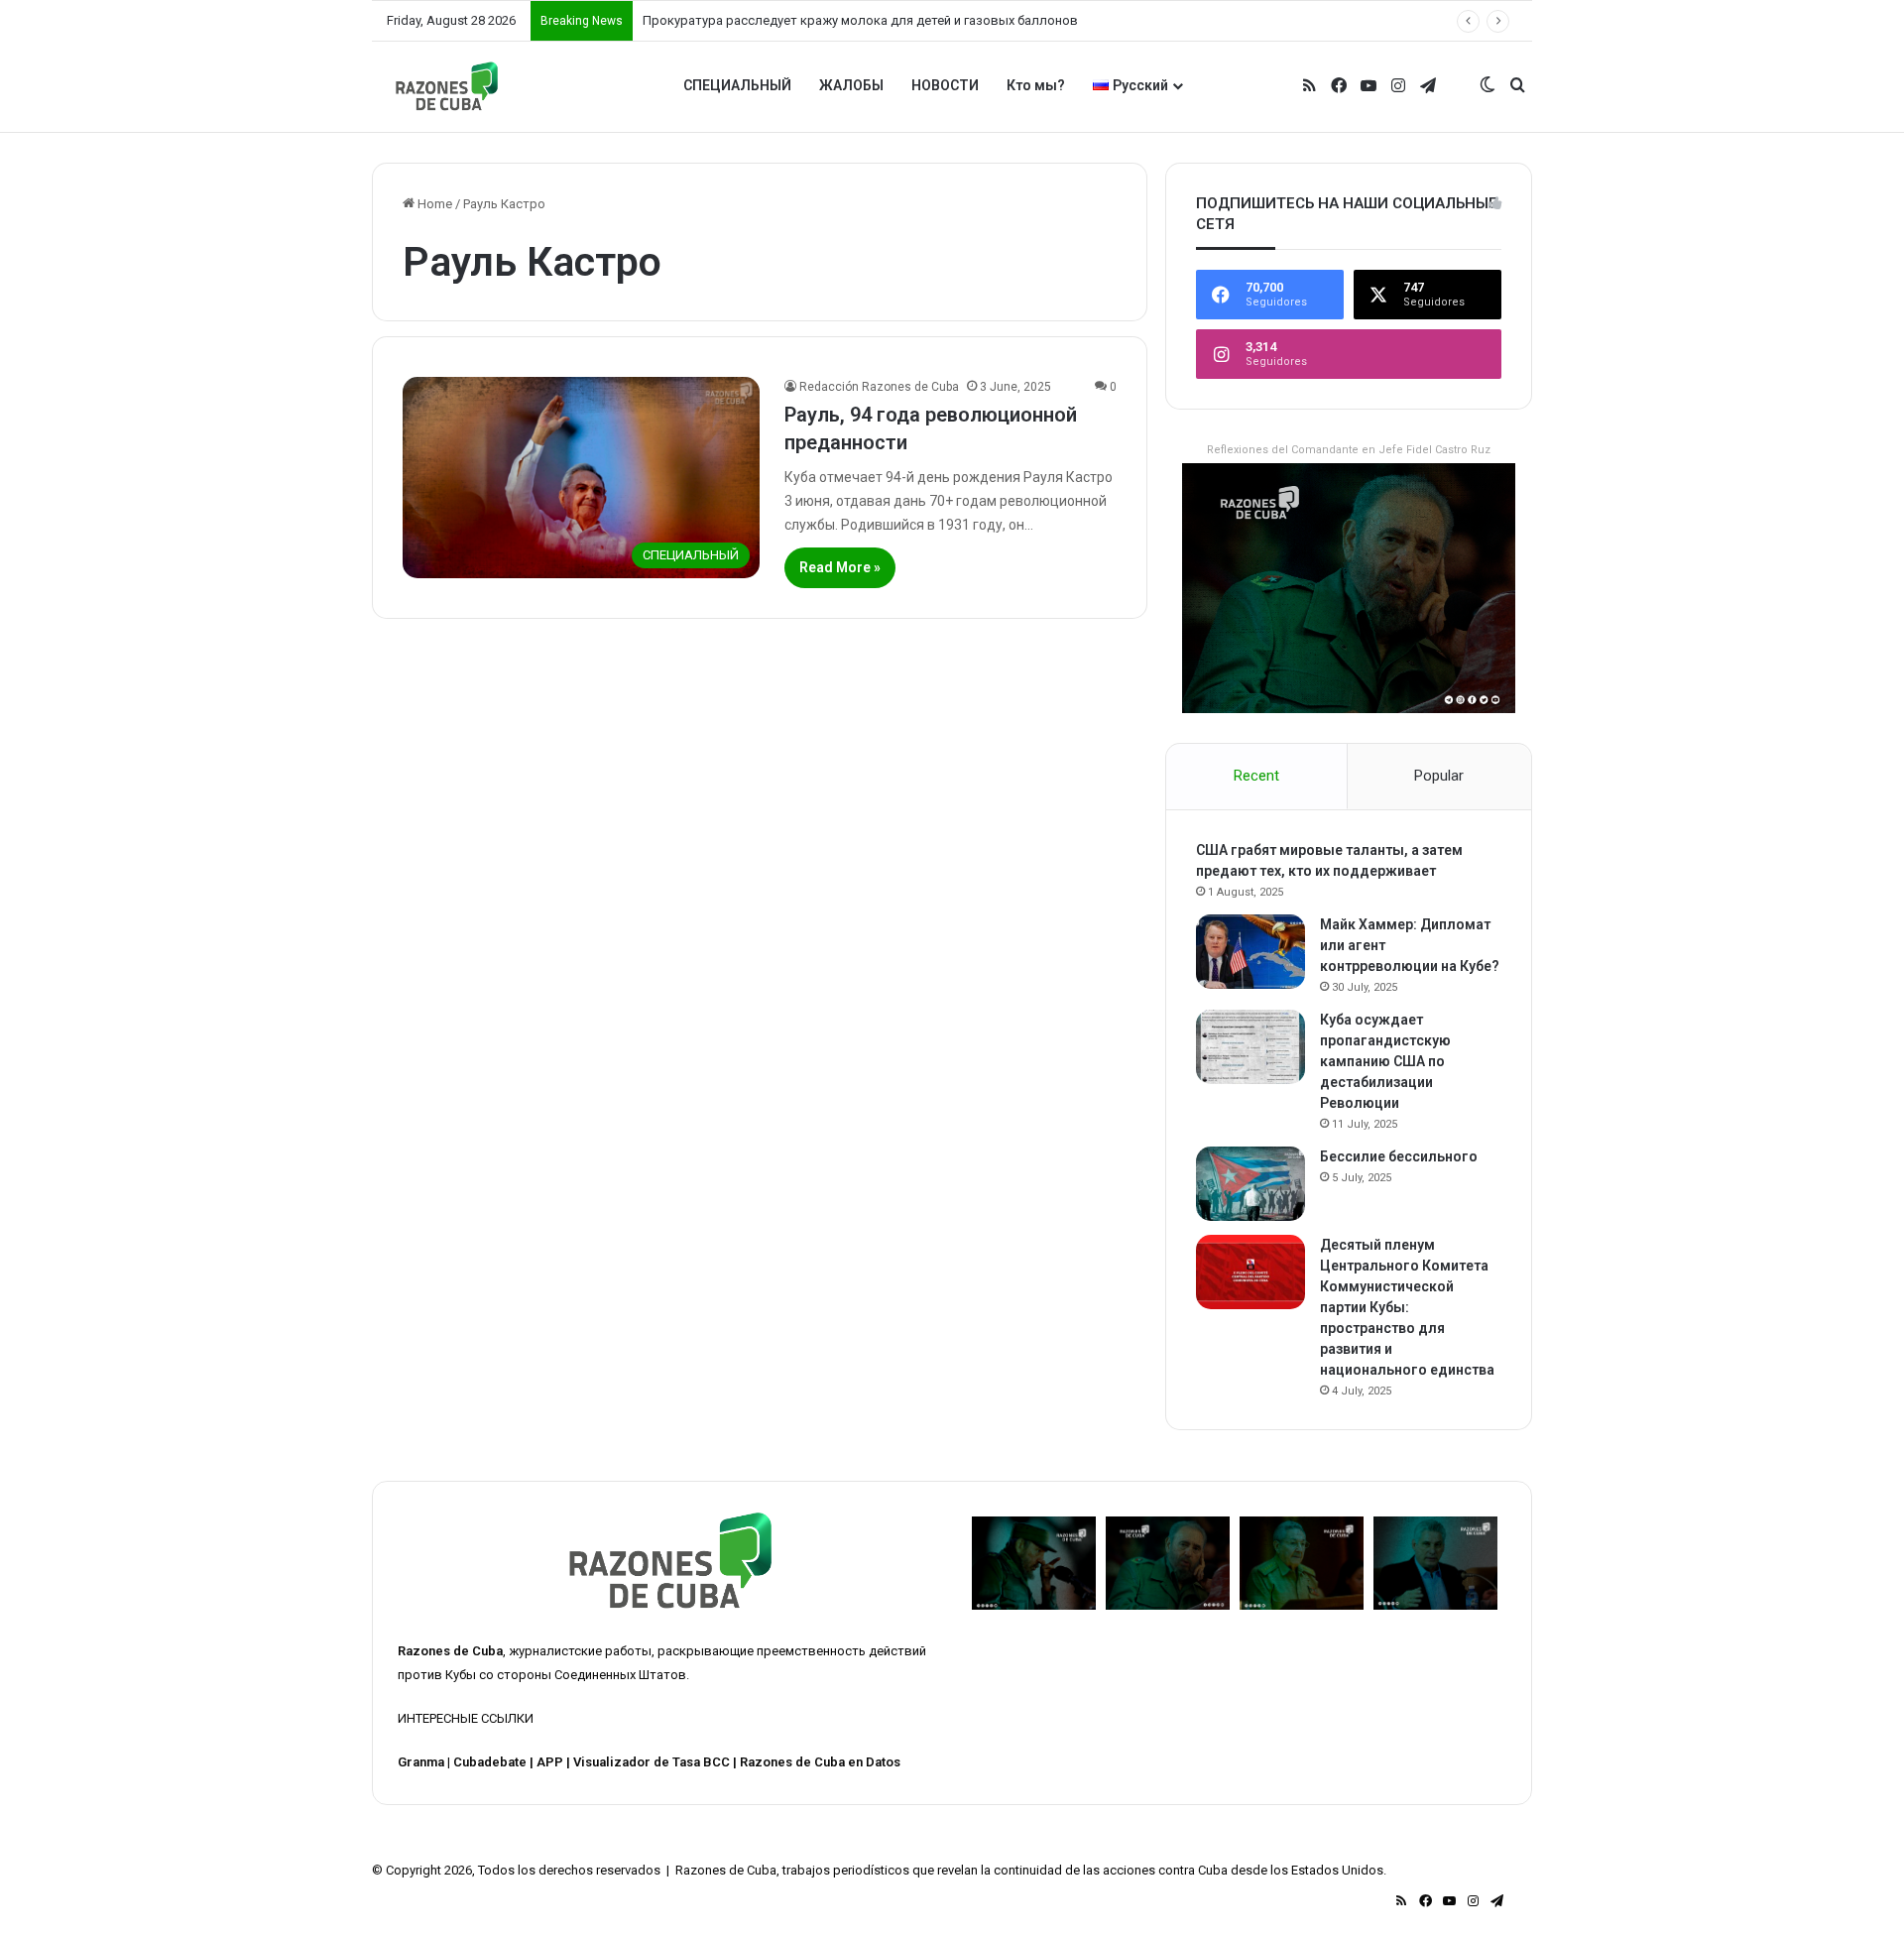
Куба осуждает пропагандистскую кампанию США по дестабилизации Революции (1385, 1061)
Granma (421, 1762)
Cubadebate (490, 1762)
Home (433, 204)
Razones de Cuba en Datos (820, 1762)
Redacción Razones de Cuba (879, 387)
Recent (1256, 776)
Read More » (840, 567)
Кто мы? (1036, 85)
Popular (1439, 776)
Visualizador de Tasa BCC (652, 1762)
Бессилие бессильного (1399, 1156)
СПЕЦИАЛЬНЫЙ (737, 85)
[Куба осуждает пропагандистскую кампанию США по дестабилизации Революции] (1250, 1047)
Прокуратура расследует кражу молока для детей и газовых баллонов (860, 20)
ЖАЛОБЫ (851, 85)
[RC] (447, 86)
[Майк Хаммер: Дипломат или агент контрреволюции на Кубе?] (1250, 952)
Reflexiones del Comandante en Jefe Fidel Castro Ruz (1349, 450)
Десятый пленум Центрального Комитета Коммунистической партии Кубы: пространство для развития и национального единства (1407, 1307)
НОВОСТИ (945, 85)
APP (550, 1762)
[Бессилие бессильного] (1250, 1184)
